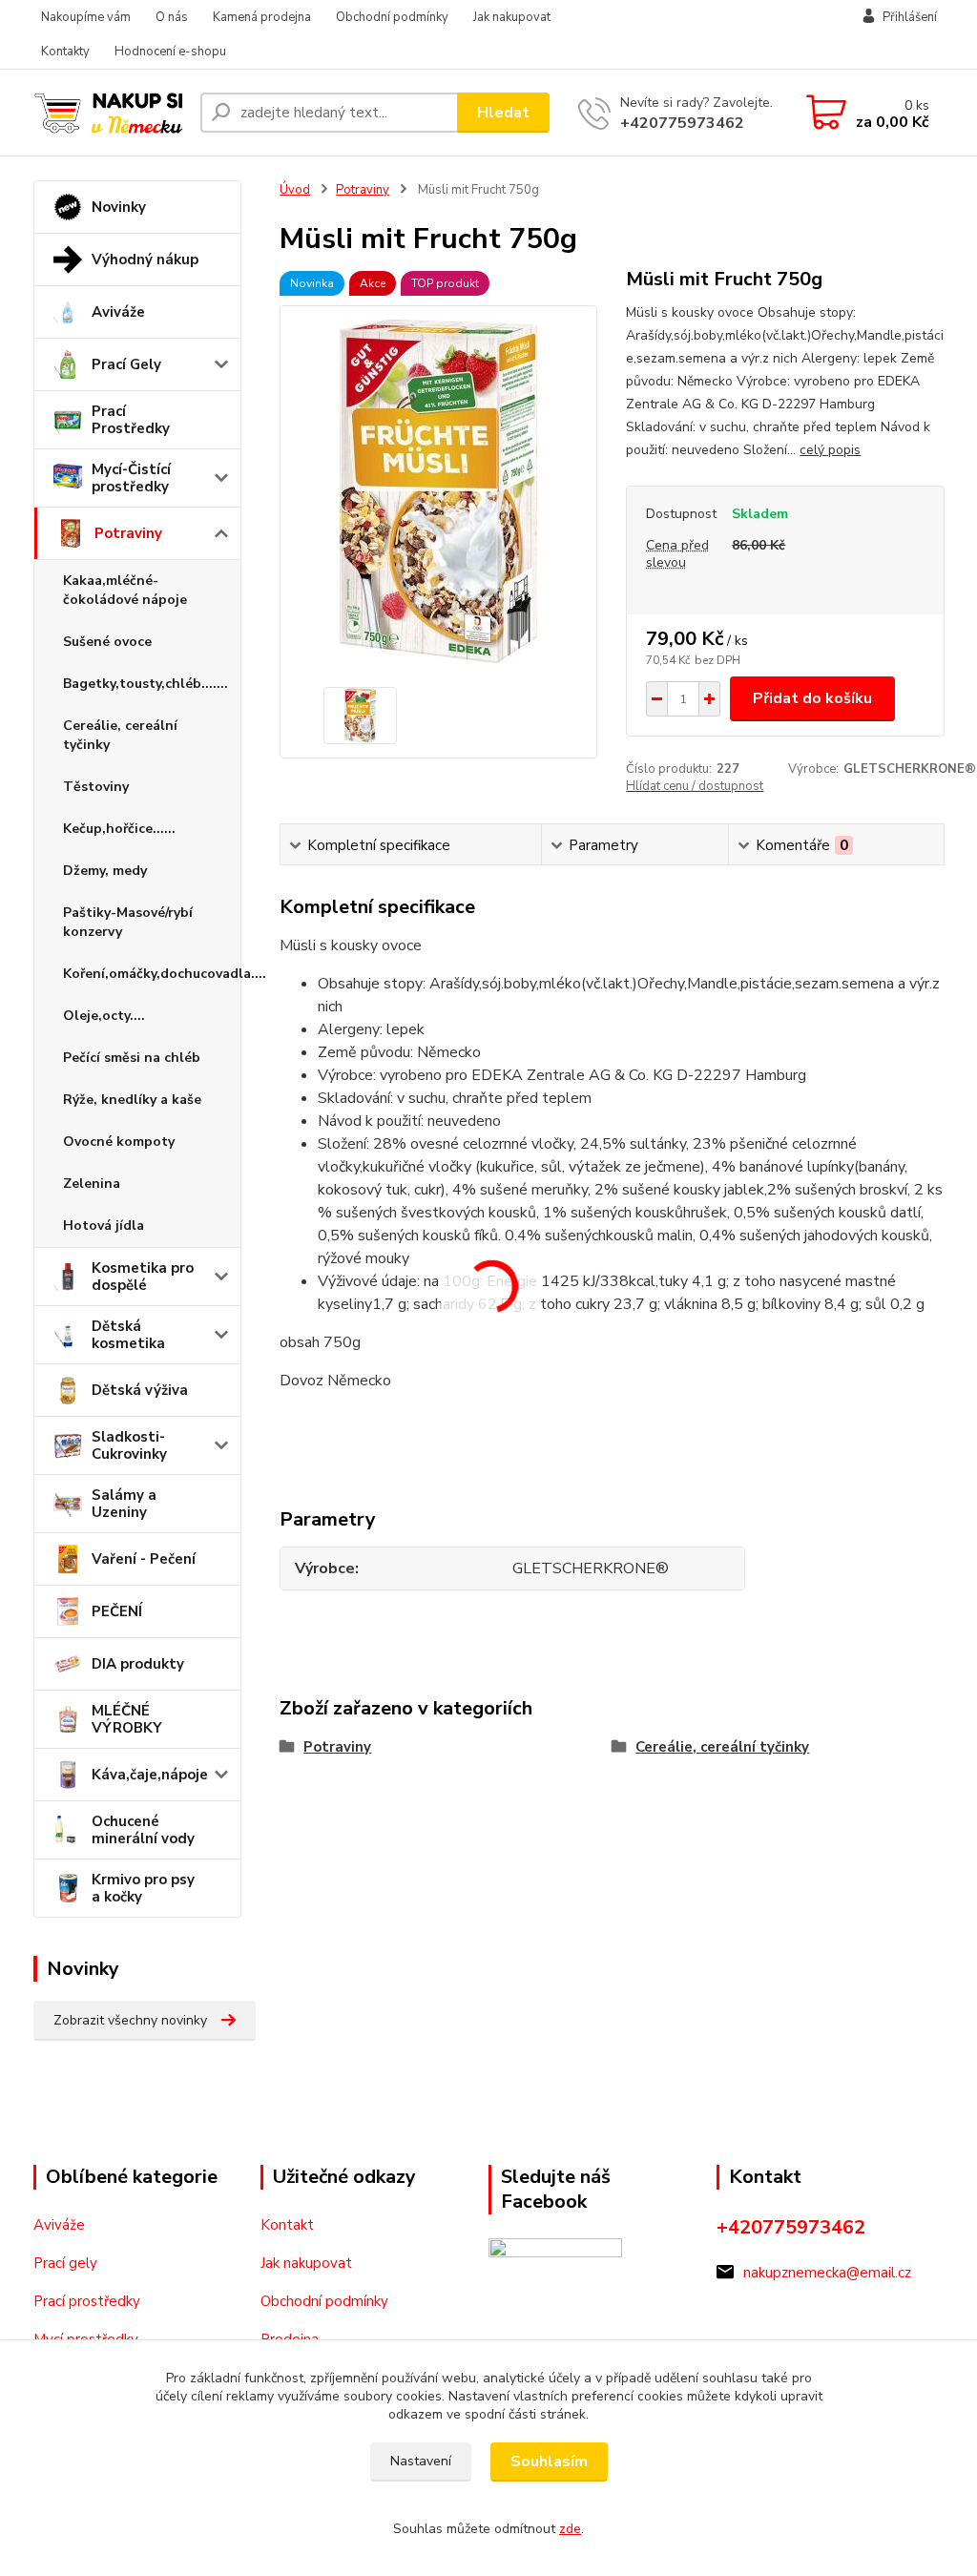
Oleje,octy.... (104, 1016)
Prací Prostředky (131, 420)
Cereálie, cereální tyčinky (120, 735)
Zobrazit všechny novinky (130, 2020)
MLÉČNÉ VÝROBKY (127, 1719)
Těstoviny (96, 787)
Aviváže (118, 312)
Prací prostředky (87, 2301)
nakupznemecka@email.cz (827, 2273)
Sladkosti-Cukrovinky (129, 1445)
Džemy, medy (105, 871)
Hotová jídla (104, 1226)
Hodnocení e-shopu (170, 52)
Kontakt (287, 2225)
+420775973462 (682, 123)
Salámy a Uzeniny (124, 1504)
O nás (172, 17)
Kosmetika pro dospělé (143, 1277)
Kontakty (65, 52)
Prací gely (65, 2263)
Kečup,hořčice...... (119, 829)
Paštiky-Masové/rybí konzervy (128, 922)
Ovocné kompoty (119, 1142)
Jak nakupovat (512, 17)
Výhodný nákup (145, 260)
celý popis (830, 450)
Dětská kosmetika (128, 1335)
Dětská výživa (140, 1390)
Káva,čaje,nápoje (150, 1775)
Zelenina (92, 1184)
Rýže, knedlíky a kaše (132, 1100)
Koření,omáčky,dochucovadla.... (152, 974)
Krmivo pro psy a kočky (143, 1888)
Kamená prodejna (262, 17)
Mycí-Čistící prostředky (131, 478)
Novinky (119, 207)
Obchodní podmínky (392, 17)
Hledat (503, 113)
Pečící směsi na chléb (132, 1058)
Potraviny (128, 533)
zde (570, 2529)
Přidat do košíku (812, 698)
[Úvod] (109, 112)
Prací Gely (126, 364)
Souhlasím (549, 2462)
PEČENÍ (117, 1611)
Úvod (295, 190)
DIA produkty (138, 1664)
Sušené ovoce (107, 642)
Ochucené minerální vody (143, 1830)
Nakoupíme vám (86, 17)
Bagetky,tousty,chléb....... (146, 684)
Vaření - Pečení (144, 1559)
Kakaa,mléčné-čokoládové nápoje (125, 590)
